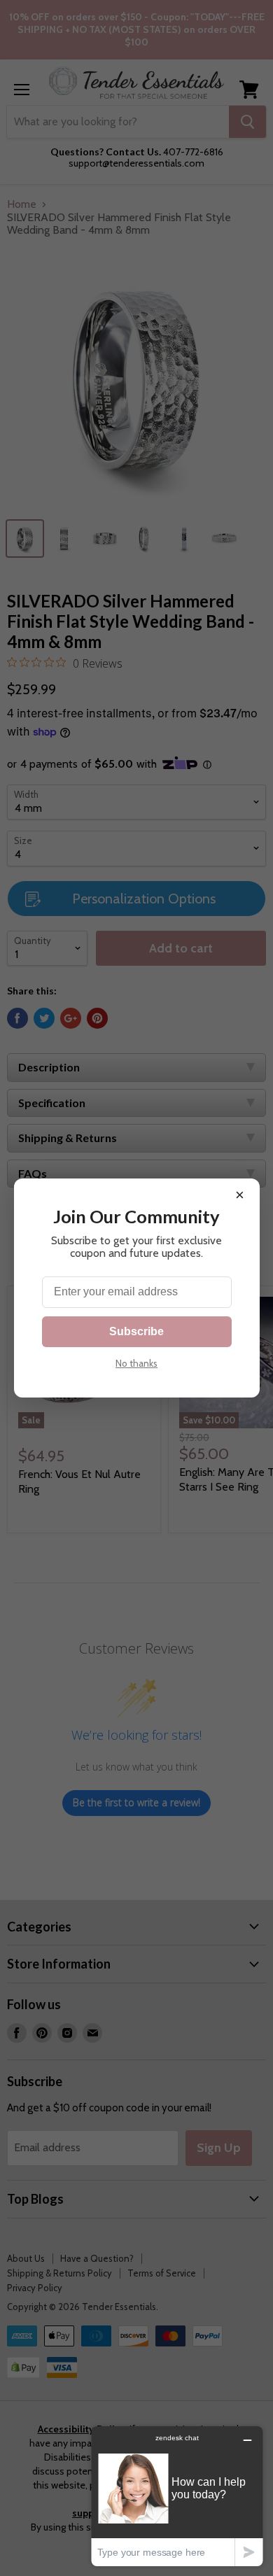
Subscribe (136, 1331)
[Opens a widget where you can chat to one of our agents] (177, 2496)
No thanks (136, 1363)
